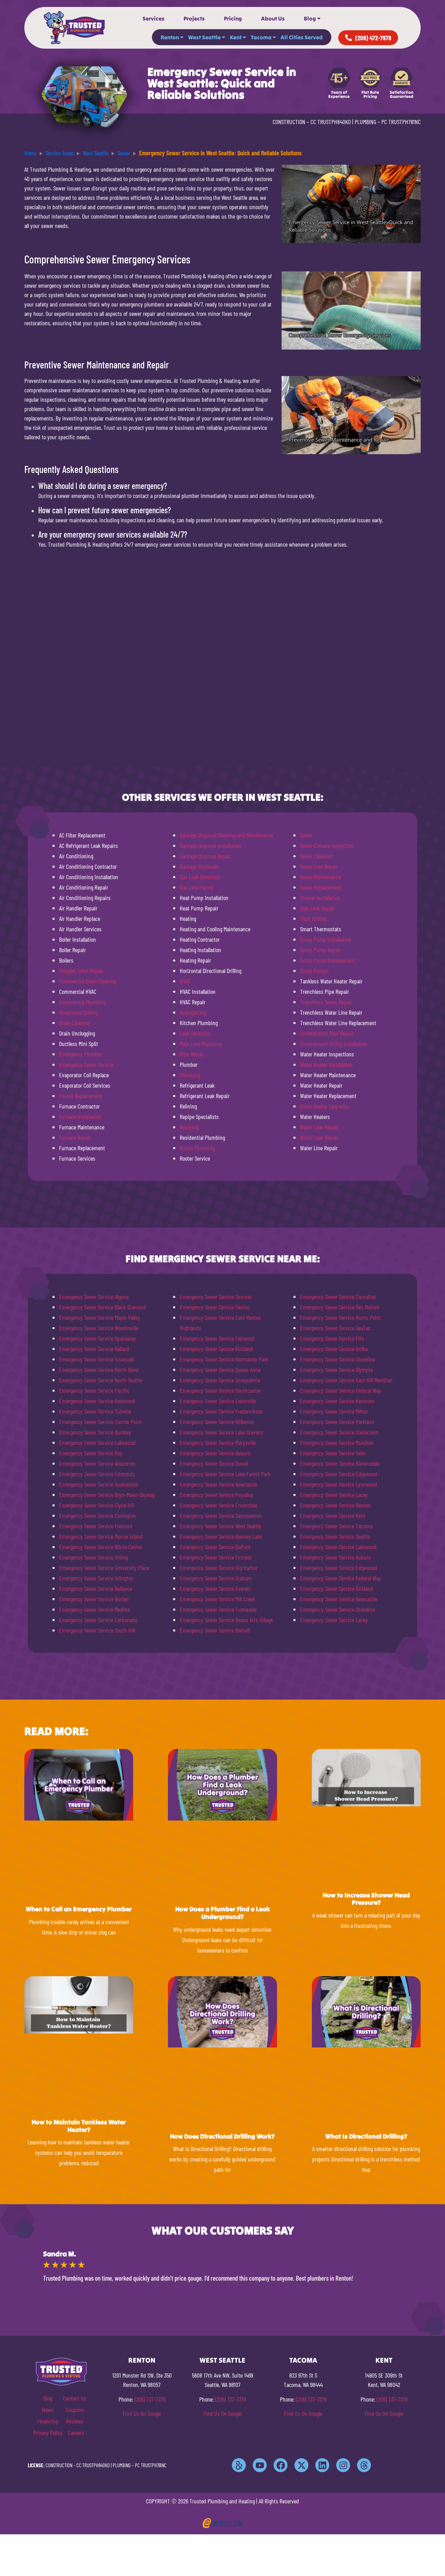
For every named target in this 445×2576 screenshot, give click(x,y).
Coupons (75, 2410)
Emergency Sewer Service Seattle (335, 1536)
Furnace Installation (80, 1117)
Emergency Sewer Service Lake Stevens (221, 1432)
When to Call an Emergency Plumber (79, 1909)
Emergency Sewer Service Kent (333, 1515)
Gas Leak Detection (200, 877)
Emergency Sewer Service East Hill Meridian (346, 1380)
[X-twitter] (301, 2465)
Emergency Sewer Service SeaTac (335, 1328)
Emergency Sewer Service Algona (94, 1297)
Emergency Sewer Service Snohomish (99, 1484)
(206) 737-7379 (150, 2399)
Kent (236, 37)
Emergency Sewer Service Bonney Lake (221, 1536)
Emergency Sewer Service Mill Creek (217, 1599)
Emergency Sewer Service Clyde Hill (97, 1505)
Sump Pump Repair (321, 950)
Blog (310, 18)
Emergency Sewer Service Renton (335, 1505)
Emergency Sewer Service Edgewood (339, 1474)
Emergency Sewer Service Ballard (94, 1349)
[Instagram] (343, 2465)
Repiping (189, 1127)
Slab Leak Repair (317, 908)
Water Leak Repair (319, 1127)
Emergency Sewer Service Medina (94, 1609)
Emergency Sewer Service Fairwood (217, 1338)
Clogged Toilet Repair (81, 971)
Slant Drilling (313, 918)
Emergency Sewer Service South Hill (97, 1630)
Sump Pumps (314, 971)
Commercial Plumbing (82, 1002)
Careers (76, 2432)
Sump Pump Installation (326, 939)
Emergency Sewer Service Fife (332, 1338)
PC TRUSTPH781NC (401, 122)
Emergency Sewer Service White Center (101, 1547)
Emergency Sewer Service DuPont (215, 1547)
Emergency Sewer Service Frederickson (221, 1411)
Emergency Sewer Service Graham (216, 1578)
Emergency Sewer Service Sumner (216, 1297)
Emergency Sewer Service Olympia (336, 1369)
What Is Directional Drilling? (366, 2136)
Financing (48, 2421)
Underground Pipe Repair (327, 1033)
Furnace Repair (75, 1137)
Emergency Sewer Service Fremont (96, 1526)
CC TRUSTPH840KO (331, 122)
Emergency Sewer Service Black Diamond (103, 1307)
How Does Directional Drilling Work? (222, 2136)
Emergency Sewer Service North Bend (99, 1369)
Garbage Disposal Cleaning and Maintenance (226, 835)
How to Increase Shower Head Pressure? (366, 1899)
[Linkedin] (322, 2465)
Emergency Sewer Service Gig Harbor (219, 1568)
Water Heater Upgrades (325, 1106)
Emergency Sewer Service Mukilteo (337, 1442)
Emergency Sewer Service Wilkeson (217, 1422)
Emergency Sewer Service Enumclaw (219, 1505)
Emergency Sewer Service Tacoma (336, 1526)
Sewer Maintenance (320, 877)
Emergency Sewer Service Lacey (334, 1495)
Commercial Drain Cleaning (88, 981)
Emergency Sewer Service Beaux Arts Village (226, 1620)
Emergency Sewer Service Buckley (95, 1432)
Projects (194, 18)
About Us (273, 18)
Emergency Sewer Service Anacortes (97, 1463)
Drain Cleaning (74, 1023)
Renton (170, 37)
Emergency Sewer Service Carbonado (98, 1620)
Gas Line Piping (196, 887)
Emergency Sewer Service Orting (93, 1557)
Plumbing (190, 1075)
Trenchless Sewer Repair (326, 1002)
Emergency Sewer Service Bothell (215, 1630)
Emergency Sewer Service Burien (94, 1599)
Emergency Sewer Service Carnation (338, 1297)
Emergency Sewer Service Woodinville (99, 1328)
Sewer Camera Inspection (327, 845)
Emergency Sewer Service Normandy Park (224, 1359)
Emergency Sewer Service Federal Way (341, 1390)
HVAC (185, 981)
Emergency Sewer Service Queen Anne (220, 1369)
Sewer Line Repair (319, 866)
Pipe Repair (192, 1054)
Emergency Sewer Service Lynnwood (339, 1484)
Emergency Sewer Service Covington (98, 1515)
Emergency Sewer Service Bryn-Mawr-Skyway (107, 1495)
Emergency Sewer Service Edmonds (97, 1474)
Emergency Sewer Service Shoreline (338, 1359)
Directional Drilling (78, 1012)
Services (153, 18)
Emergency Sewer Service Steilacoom (339, 1432)
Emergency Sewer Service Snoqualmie (220, 1380)
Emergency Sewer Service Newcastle (218, 1484)
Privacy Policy (48, 2432)
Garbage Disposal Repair (205, 856)
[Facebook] (281, 2465)
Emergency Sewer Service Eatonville (218, 1401)
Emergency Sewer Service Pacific (94, 1390)
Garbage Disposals (199, 866)
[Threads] (364, 2465)
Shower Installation (320, 898)
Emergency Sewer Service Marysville (218, 1442)
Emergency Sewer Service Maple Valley (100, 1317)
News (48, 2410)
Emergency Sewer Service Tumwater (218, 1609)
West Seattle (204, 37)
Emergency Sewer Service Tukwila (95, 1411)
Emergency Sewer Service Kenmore (337, 1401)
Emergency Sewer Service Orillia (334, 1349)
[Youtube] (260, 2465)
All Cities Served (302, 37)
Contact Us (75, 2398)
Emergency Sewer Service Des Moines (340, 1307)
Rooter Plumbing (197, 1148)
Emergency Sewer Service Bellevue (96, 1588)
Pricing (233, 18)
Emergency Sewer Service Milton (334, 1411)
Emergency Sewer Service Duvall (214, 1463)
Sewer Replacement (321, 887)
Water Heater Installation (326, 1064)
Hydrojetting (193, 1012)
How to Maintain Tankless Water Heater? (79, 2126)
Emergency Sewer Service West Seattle (220, 1526)
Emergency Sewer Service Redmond (97, 1401)
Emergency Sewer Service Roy (91, 1453)
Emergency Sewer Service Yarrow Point (100, 1422)
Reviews (75, 2421)
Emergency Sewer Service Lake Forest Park (225, 1474)
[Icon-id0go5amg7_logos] (239, 2465)
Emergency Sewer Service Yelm (333, 1453)
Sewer (306, 835)
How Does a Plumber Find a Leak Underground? (222, 1913)
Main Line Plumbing (201, 1044)
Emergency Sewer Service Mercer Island (101, 1536)
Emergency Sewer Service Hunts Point (341, 1317)
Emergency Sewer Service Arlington (96, 1578)
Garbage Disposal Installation (210, 845)
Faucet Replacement (81, 1096)
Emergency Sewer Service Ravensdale (340, 1463)
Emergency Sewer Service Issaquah (97, 1359)
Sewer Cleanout (316, 856)
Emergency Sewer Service (86, 1064)
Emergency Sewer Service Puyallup (217, 1495)
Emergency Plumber (80, 1054)
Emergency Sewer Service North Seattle (101, 1380)
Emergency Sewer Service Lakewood (97, 1442)
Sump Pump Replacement (327, 960)
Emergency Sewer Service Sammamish (221, 1515)
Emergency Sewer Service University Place (104, 1568)
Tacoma (261, 37)
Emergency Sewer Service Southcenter (220, 1390)
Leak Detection (195, 1033)
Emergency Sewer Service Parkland (337, 1422)
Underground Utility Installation (334, 1044)
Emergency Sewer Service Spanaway (98, 1338)
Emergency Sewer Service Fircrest (216, 1557)
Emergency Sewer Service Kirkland (216, 1349)
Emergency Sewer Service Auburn (215, 1453)
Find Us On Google (142, 2413)
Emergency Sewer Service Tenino (215, 1307)
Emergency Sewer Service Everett (215, 1588)
